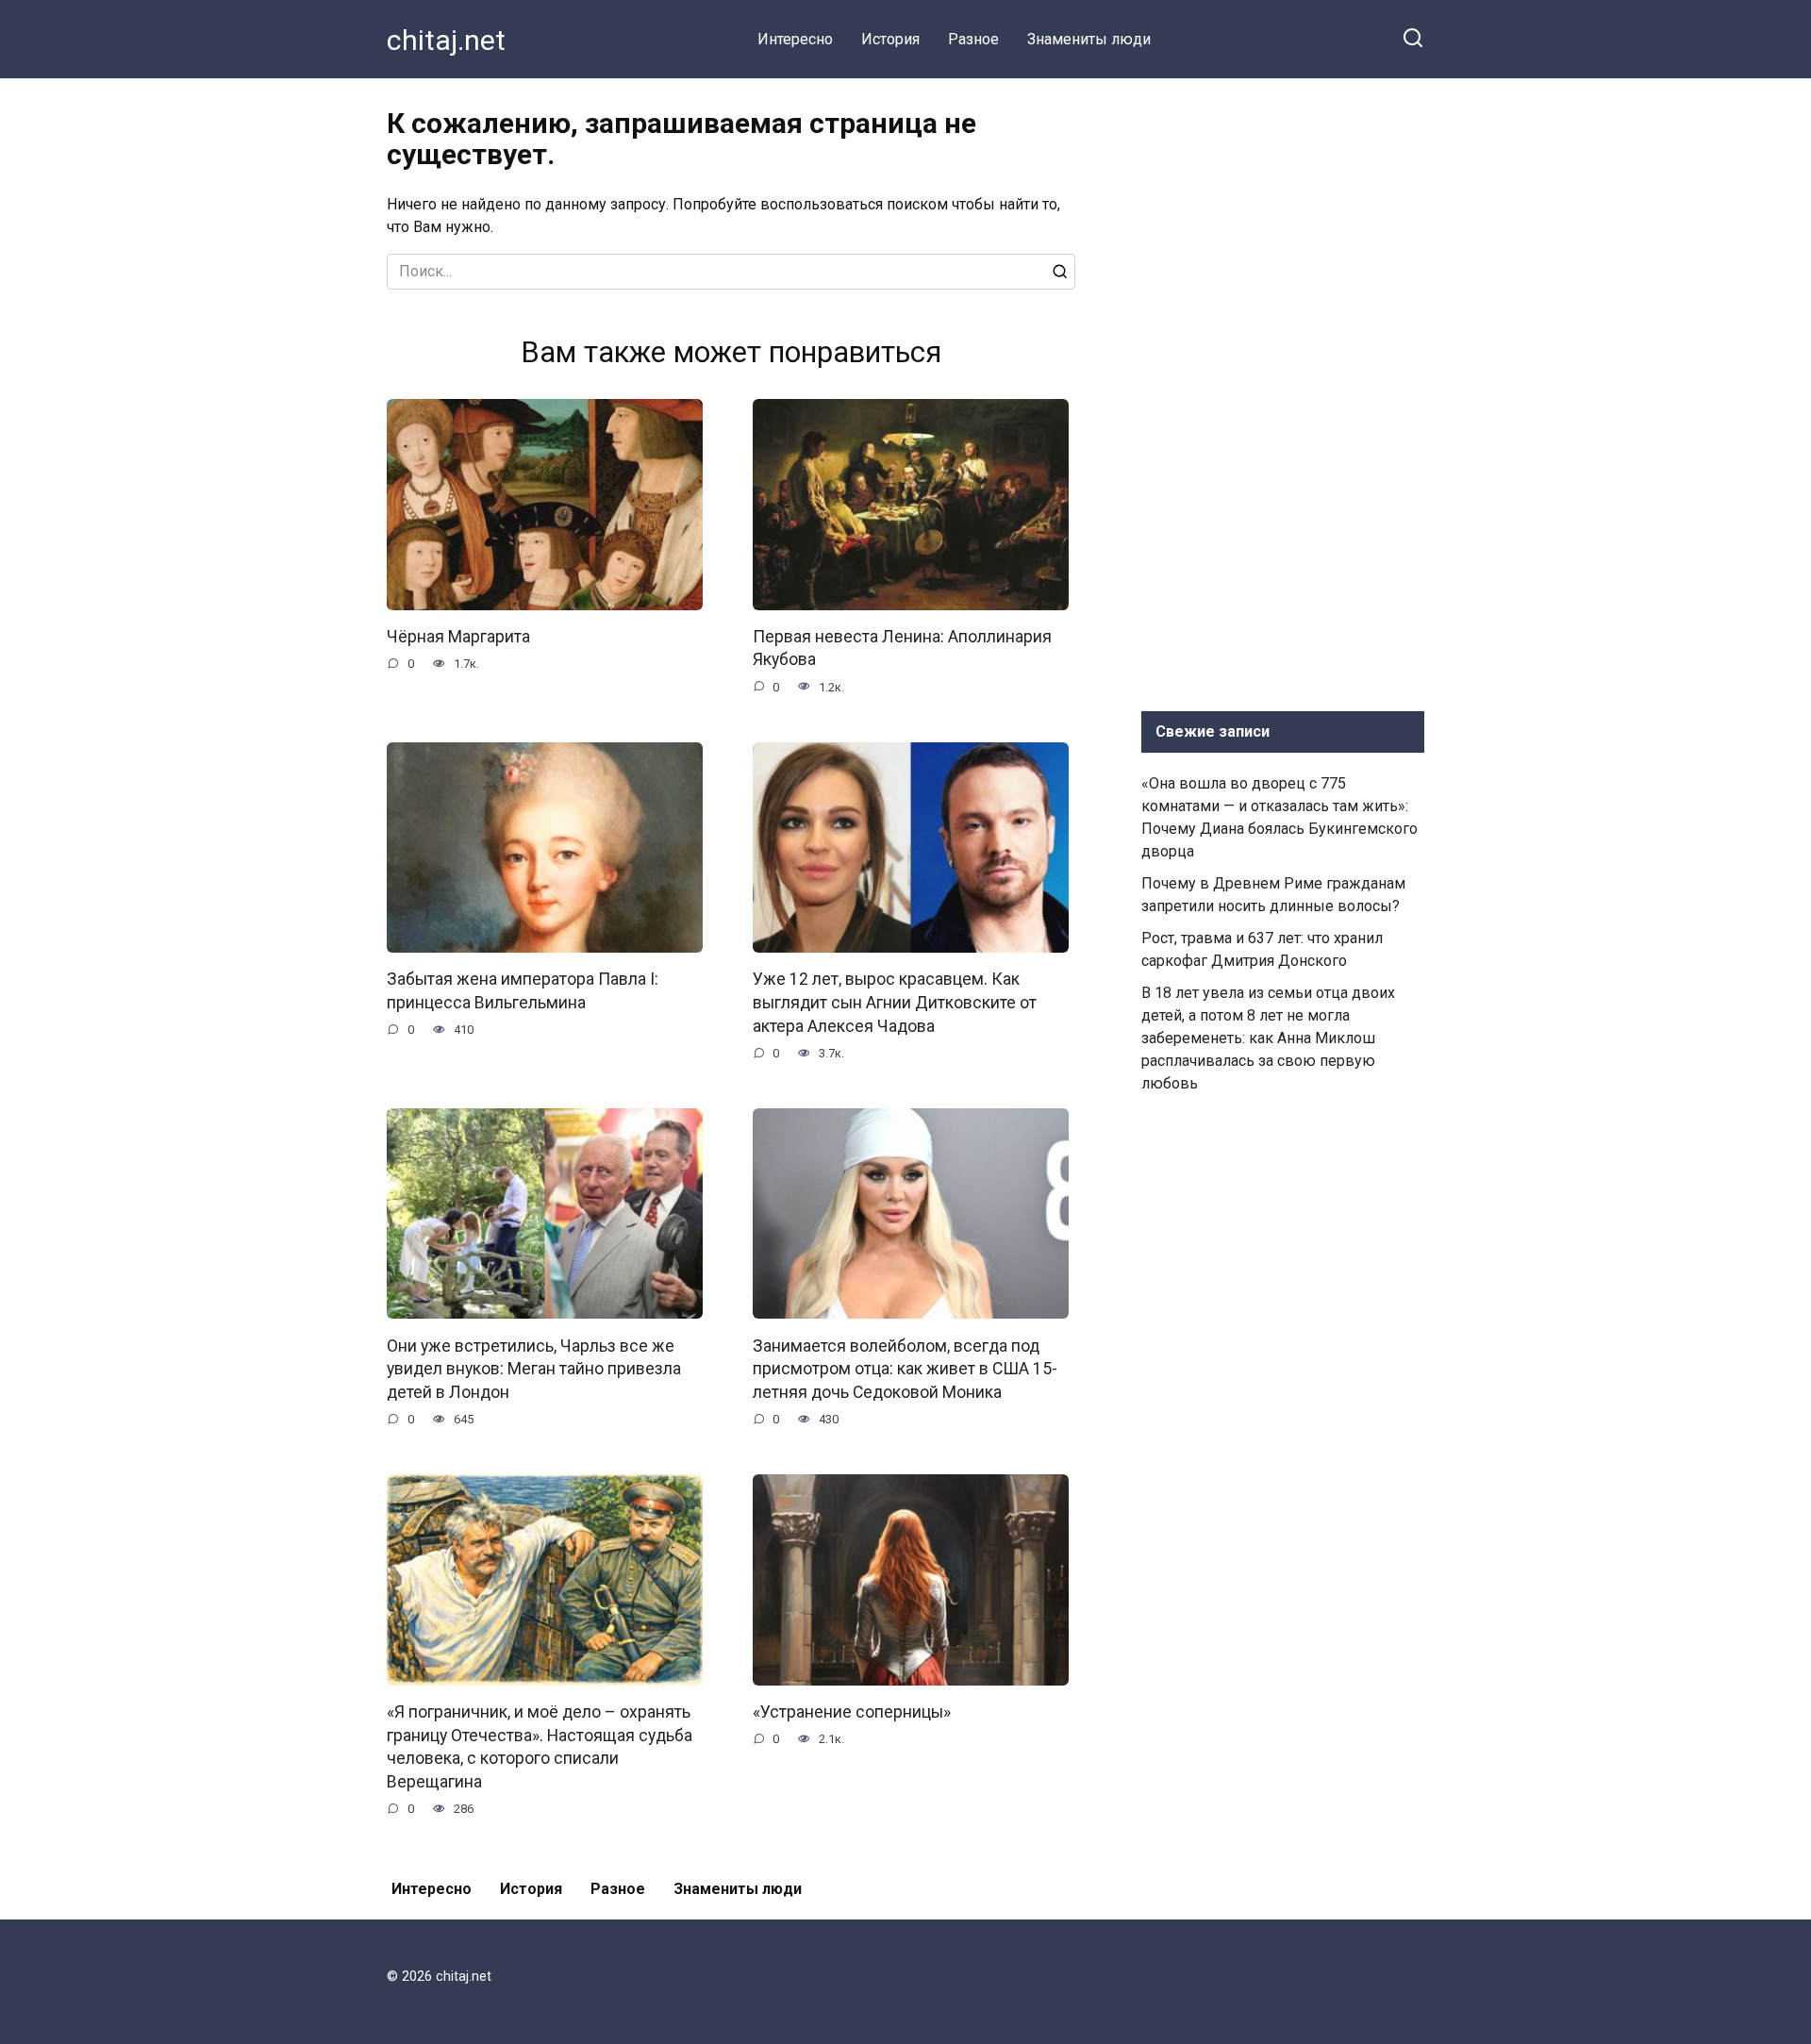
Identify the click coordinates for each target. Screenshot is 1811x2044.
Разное (973, 39)
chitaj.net (446, 40)
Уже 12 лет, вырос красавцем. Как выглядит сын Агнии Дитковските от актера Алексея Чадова (895, 1002)
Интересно (795, 39)
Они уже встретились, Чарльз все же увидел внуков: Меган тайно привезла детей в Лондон (534, 1368)
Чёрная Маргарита (458, 637)
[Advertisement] (1283, 391)
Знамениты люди (1089, 39)
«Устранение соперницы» (852, 1712)
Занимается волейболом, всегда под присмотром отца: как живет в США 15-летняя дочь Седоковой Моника (905, 1368)
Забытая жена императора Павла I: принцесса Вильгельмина (523, 991)
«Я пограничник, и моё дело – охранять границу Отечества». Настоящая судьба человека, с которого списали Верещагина (540, 1747)
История (890, 39)
